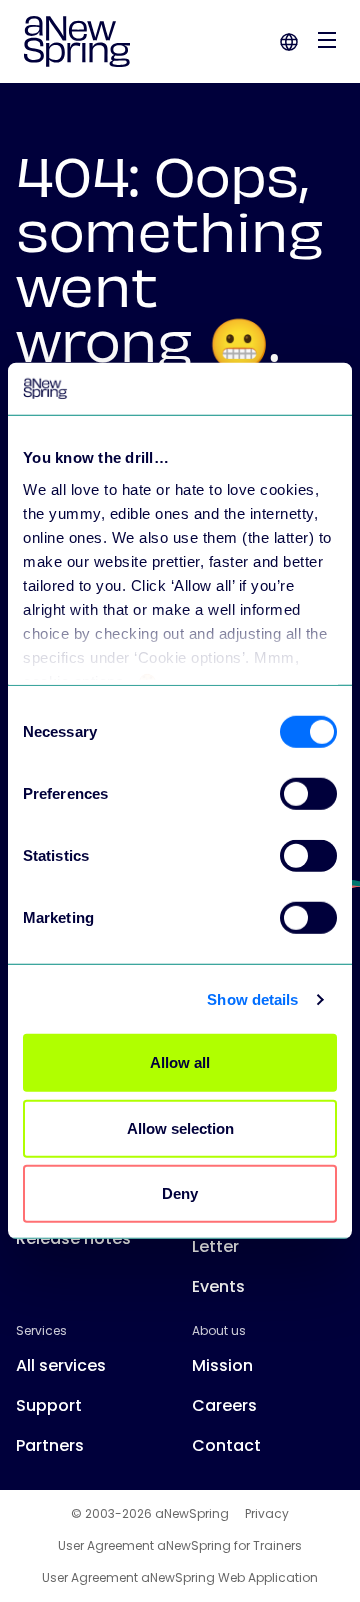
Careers (224, 1405)
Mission (222, 1365)
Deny (180, 1193)
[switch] (308, 794)
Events (218, 1286)
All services (61, 1365)
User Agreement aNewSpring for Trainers (180, 1546)
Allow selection (180, 1128)
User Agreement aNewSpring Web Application (180, 1578)
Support (49, 1405)
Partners (50, 1445)
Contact (226, 1445)
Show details (252, 999)
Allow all (180, 1062)
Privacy (267, 1514)
